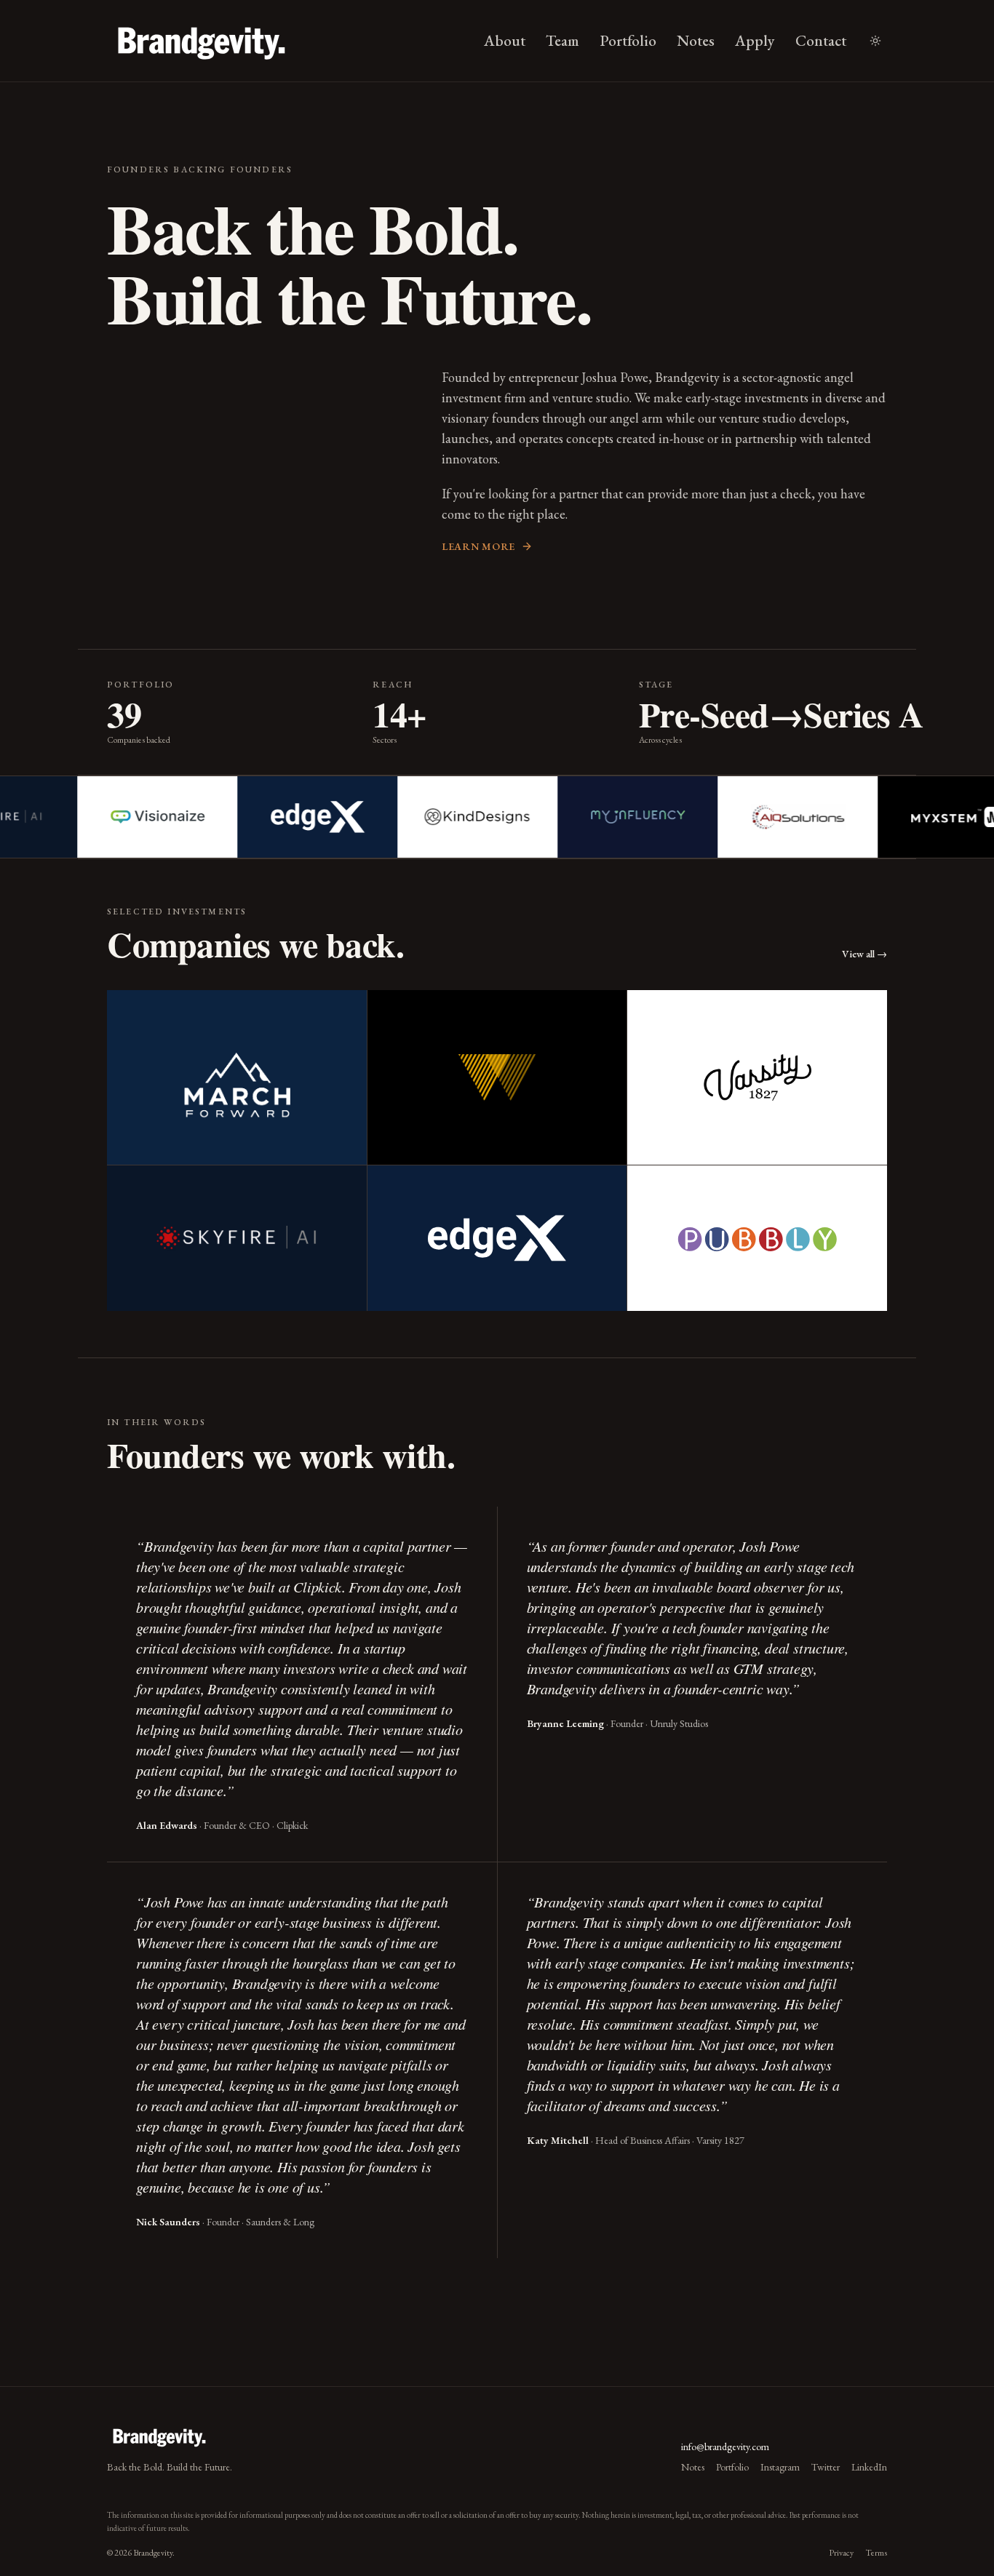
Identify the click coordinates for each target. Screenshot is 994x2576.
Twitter (826, 2467)
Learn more (478, 546)
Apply (755, 40)
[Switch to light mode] (875, 41)
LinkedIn (869, 2467)
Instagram (780, 2467)
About (505, 40)
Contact (821, 40)
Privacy (841, 2553)
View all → (864, 954)
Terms (876, 2553)
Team (562, 40)
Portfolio (628, 40)
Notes (696, 40)
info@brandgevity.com (725, 2447)
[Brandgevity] (201, 41)
